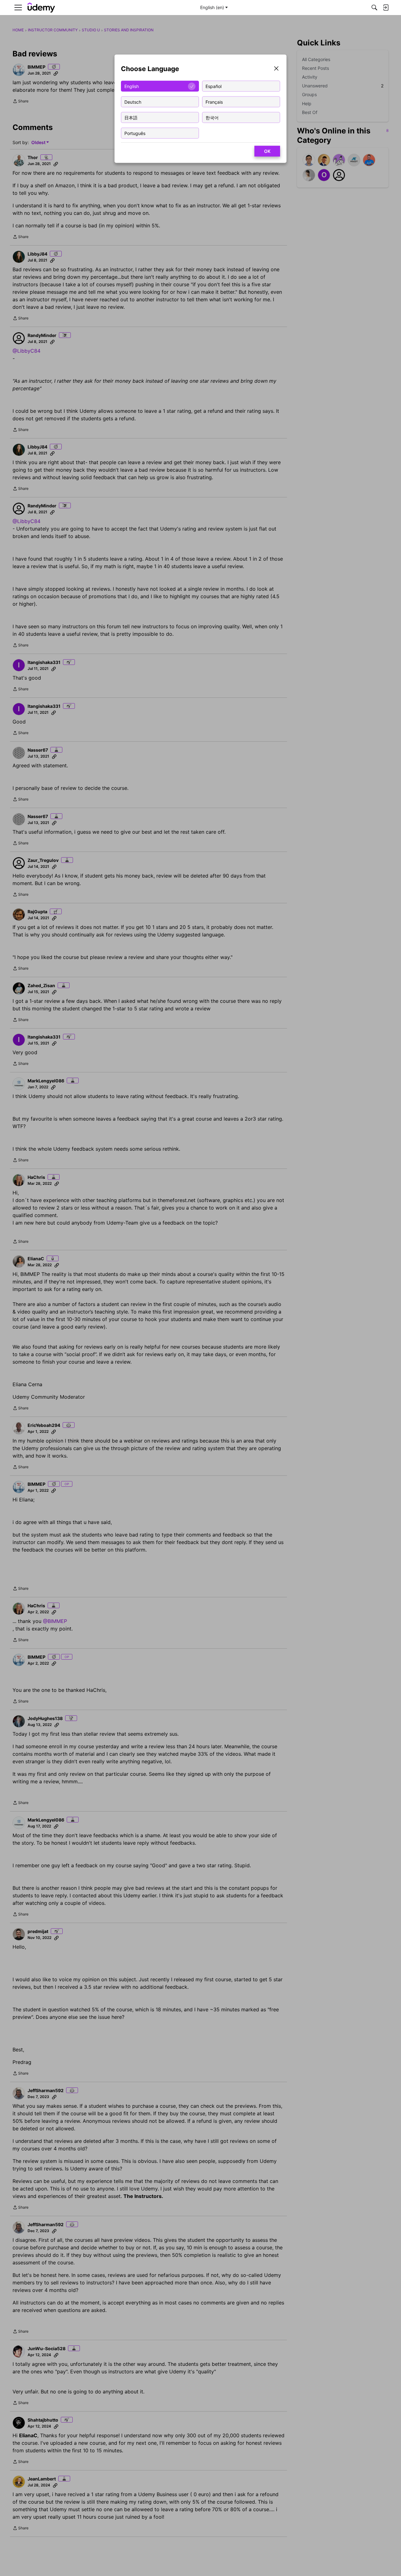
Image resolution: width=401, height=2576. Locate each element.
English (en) (212, 7)
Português (135, 133)
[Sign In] (386, 8)
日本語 (131, 117)
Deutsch (133, 102)
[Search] (374, 8)
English (132, 86)
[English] (41, 8)
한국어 (212, 117)
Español (214, 86)
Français (214, 102)
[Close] (276, 69)
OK (267, 151)
